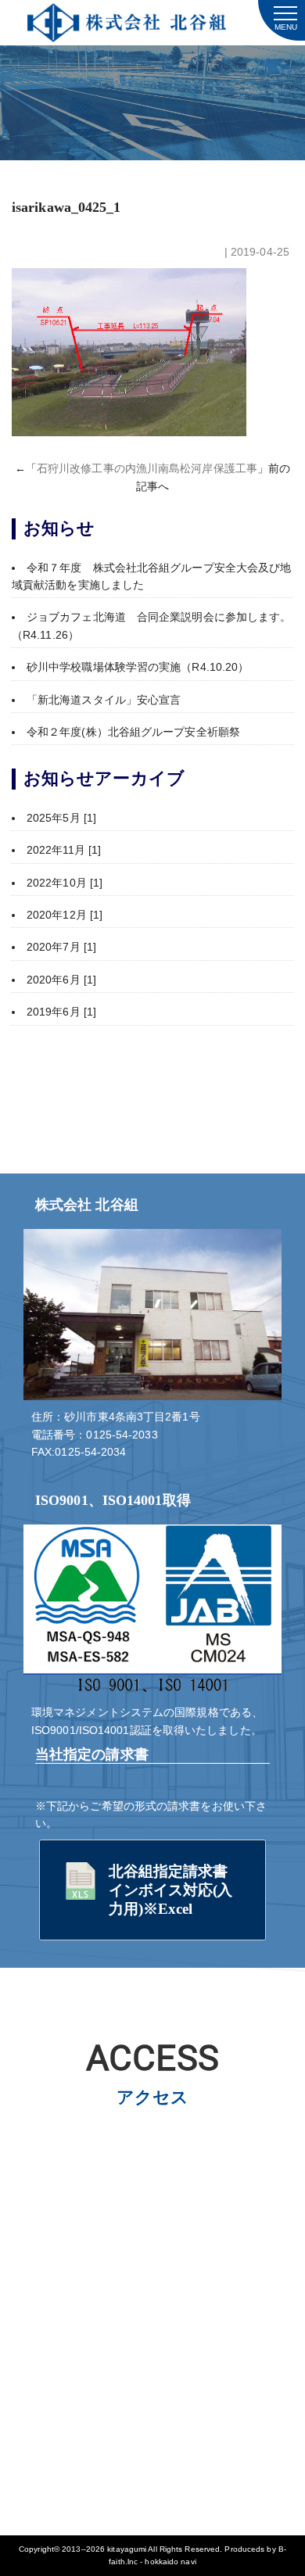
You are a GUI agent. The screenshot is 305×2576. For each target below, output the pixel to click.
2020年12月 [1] (65, 915)
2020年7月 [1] (61, 947)
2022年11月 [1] (64, 850)
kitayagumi (127, 2549)
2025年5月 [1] (61, 818)
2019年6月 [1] (61, 1012)
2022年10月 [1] (65, 883)
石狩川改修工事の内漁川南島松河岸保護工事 (147, 468)
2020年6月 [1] (61, 980)
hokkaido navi (170, 2562)
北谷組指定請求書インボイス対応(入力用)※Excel (171, 1890)
